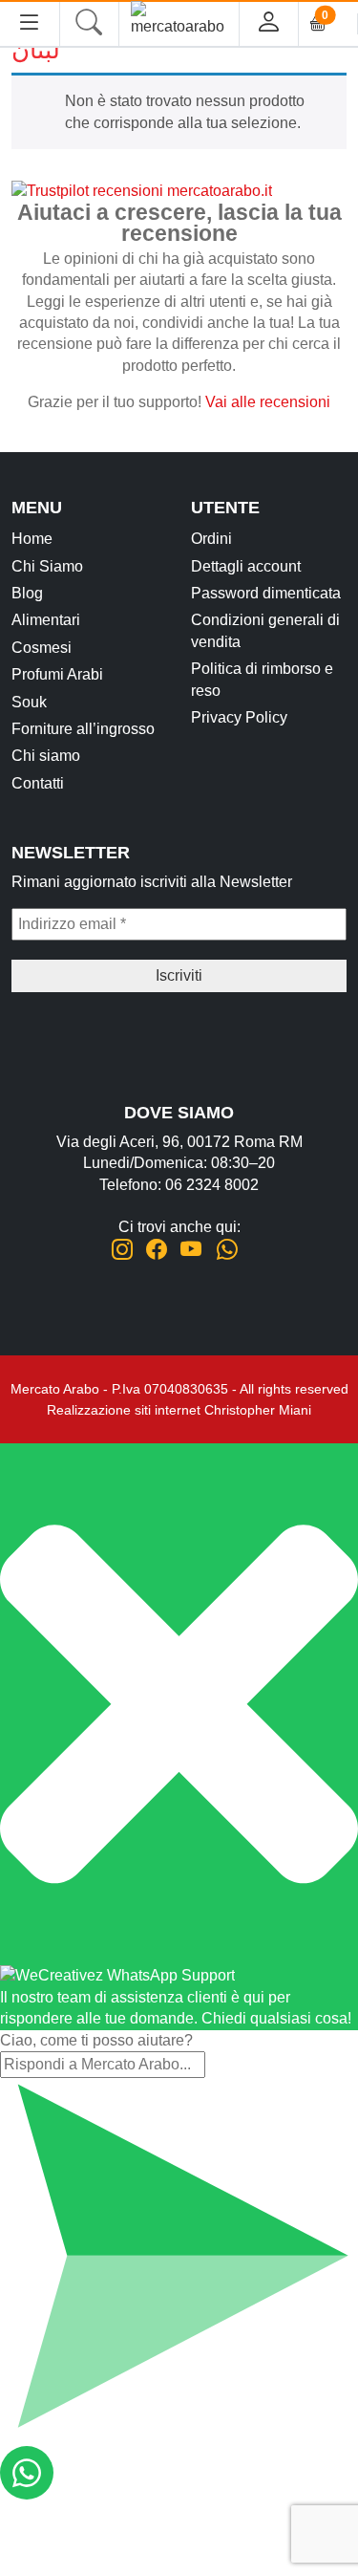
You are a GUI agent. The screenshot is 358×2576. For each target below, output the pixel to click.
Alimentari (46, 620)
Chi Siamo (47, 566)
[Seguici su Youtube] (191, 1250)
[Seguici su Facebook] (157, 1250)
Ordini (211, 539)
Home (32, 539)
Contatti (38, 783)
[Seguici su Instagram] (122, 1250)
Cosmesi (42, 648)
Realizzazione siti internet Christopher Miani (179, 1410)
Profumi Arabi (57, 674)
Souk (29, 702)
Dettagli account (246, 566)
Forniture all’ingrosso (83, 729)
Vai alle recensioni (268, 402)
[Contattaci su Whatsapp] (227, 1250)
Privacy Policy (239, 717)
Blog (27, 593)
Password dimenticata (266, 593)
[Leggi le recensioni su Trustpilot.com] (142, 190)
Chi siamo (46, 756)
